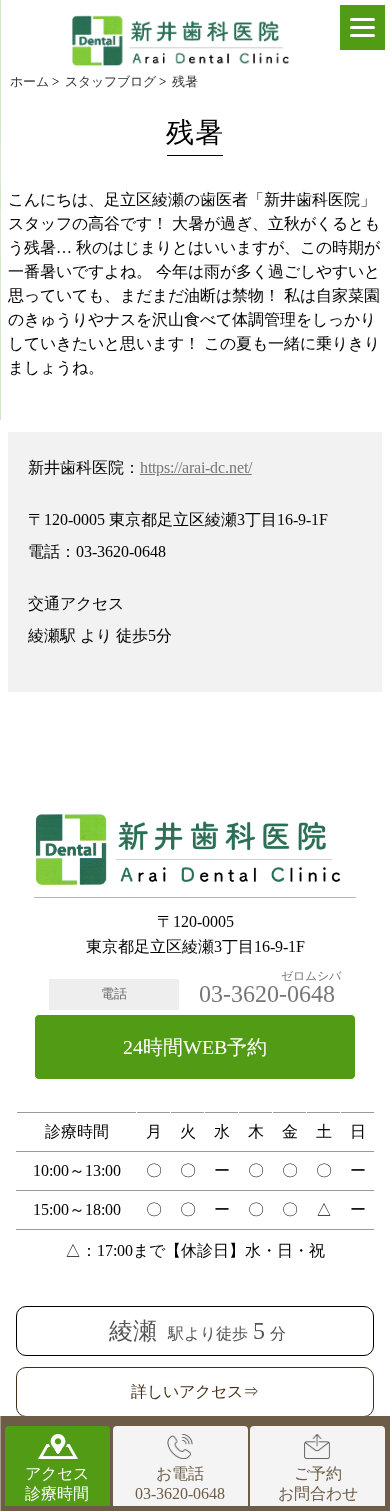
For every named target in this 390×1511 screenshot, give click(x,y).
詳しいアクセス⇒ (195, 1391)
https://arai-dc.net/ (196, 467)
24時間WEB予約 (195, 1047)
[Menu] (362, 27)
